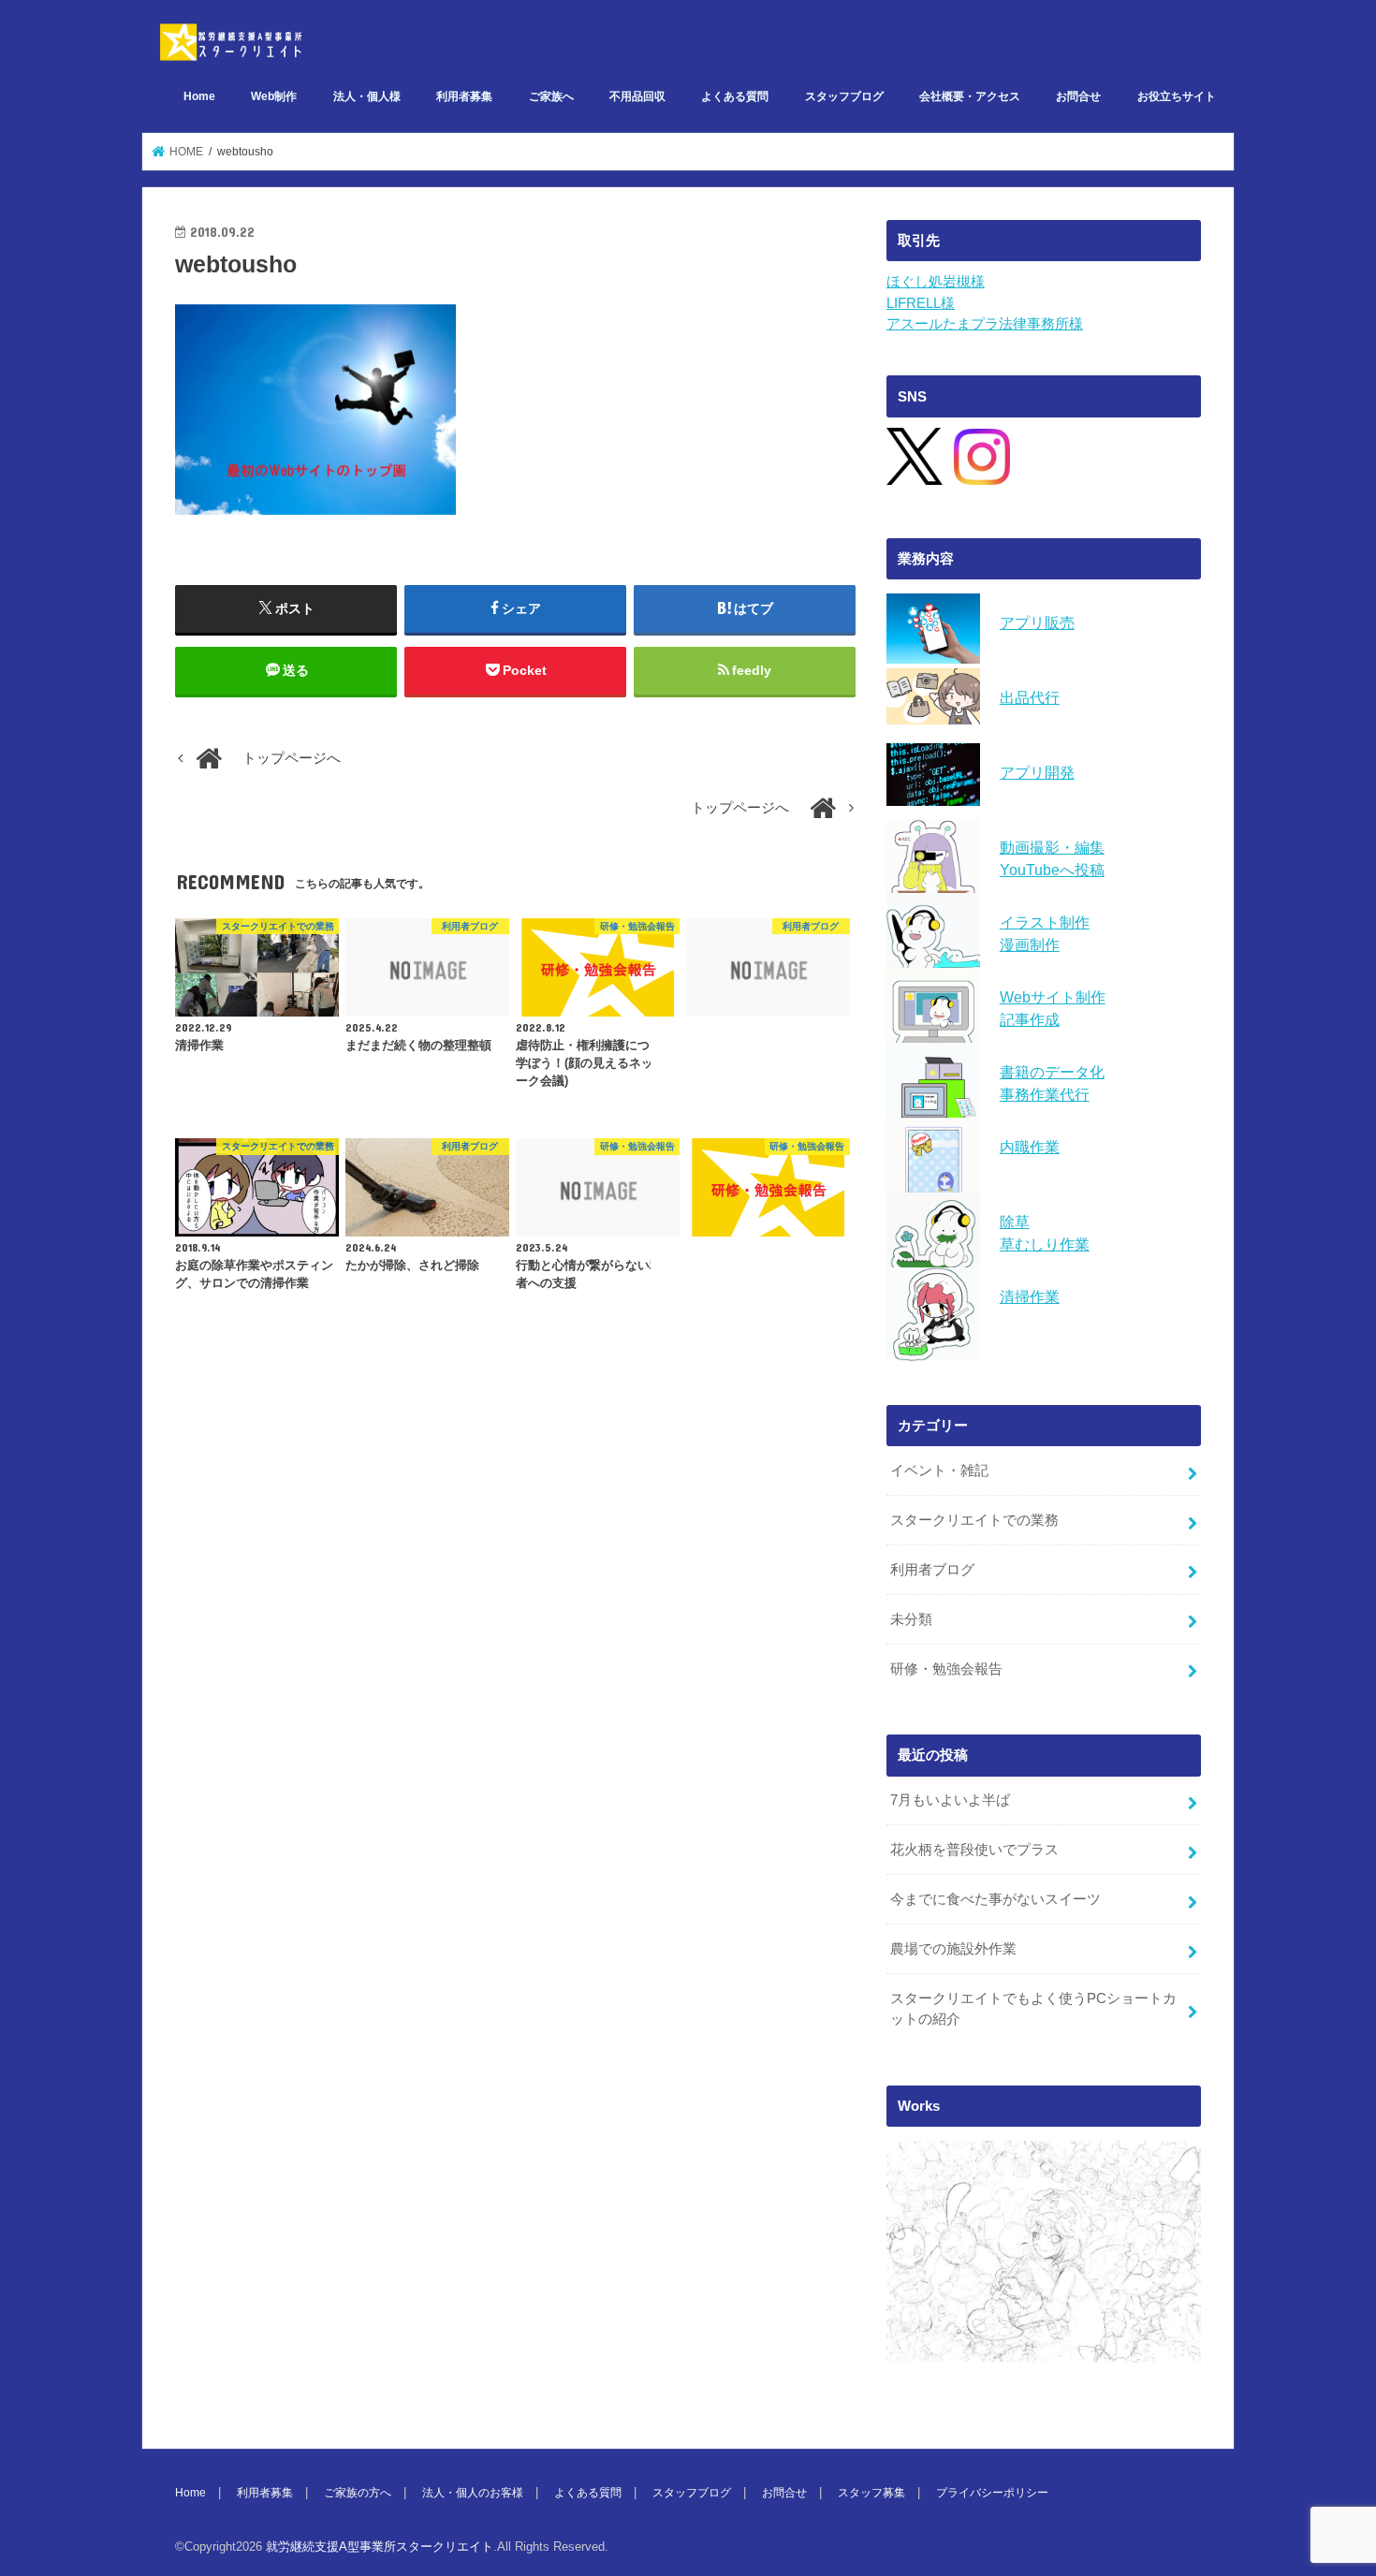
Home (199, 96)
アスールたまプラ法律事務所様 (985, 324)
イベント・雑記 (939, 1471)
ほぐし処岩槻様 (936, 282)
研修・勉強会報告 (946, 1669)
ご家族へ (551, 96)
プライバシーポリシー (992, 2493)
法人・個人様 (367, 96)
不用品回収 (637, 96)
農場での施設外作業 (953, 1949)
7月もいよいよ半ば (950, 1800)
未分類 (911, 1619)
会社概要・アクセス (970, 96)
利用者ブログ (932, 1570)
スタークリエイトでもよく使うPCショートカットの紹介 (1033, 2009)
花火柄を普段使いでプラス (974, 1850)
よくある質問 (735, 96)
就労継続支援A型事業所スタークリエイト (380, 2547)
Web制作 (274, 96)
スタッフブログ (844, 96)
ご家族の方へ (358, 2493)
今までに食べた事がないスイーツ (995, 1899)
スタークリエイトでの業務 (974, 1520)
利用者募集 (464, 96)
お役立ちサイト (1177, 96)
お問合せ (1078, 96)
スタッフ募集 (871, 2493)
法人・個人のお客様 (473, 2493)
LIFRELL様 (921, 303)
